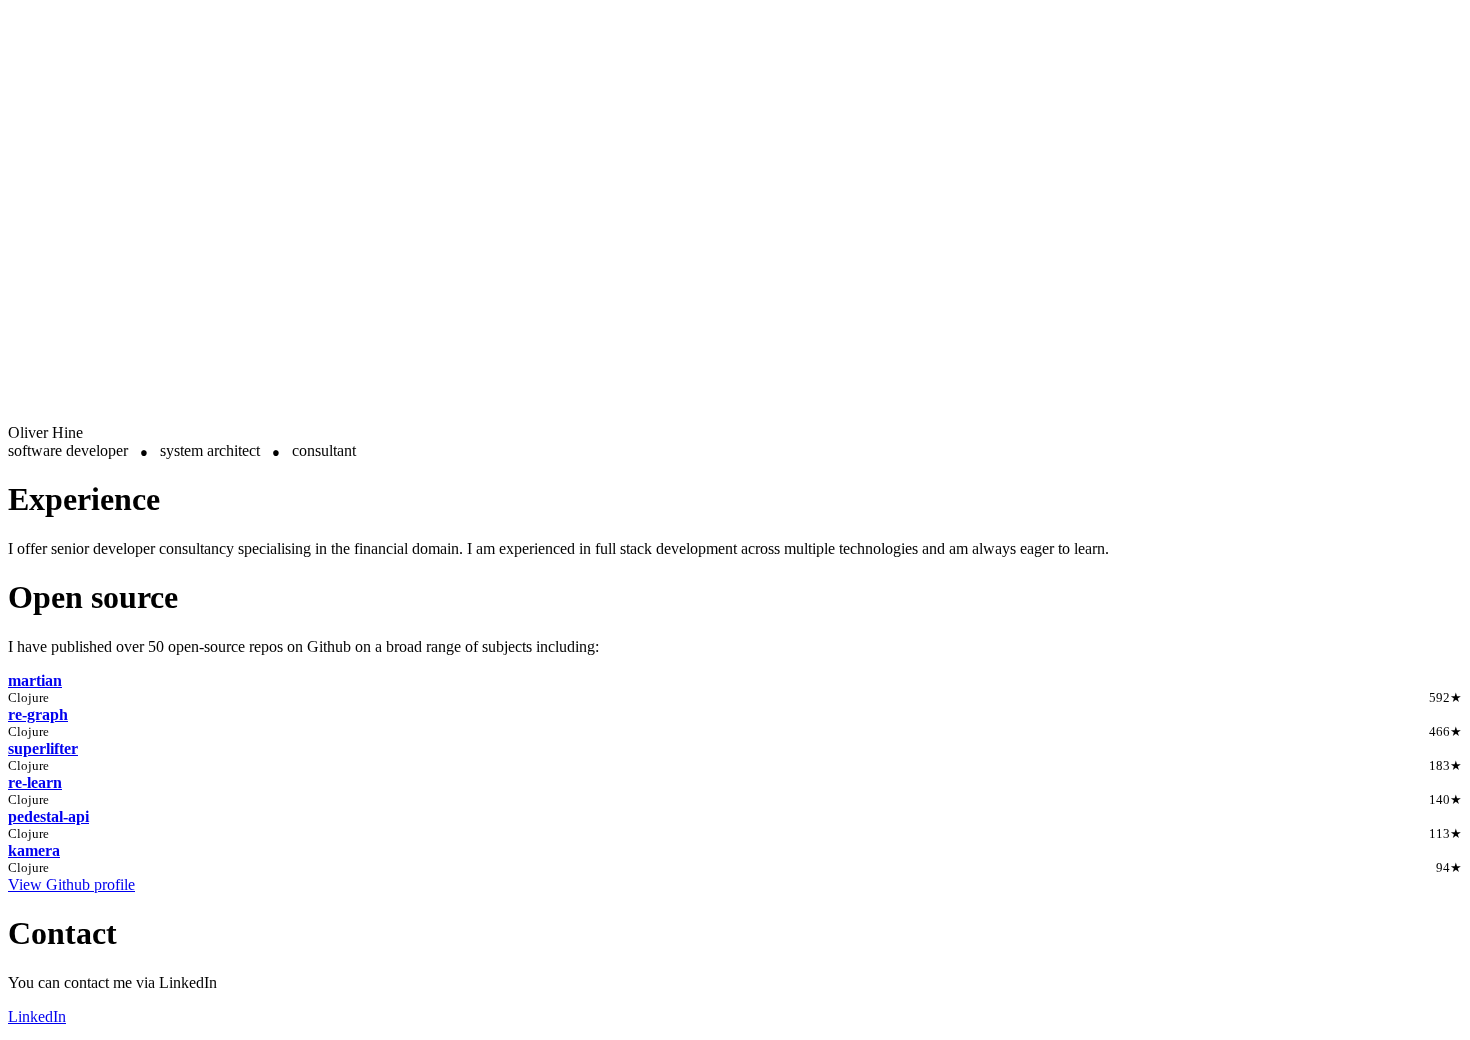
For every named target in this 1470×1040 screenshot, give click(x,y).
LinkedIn (37, 1016)
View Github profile (71, 884)
